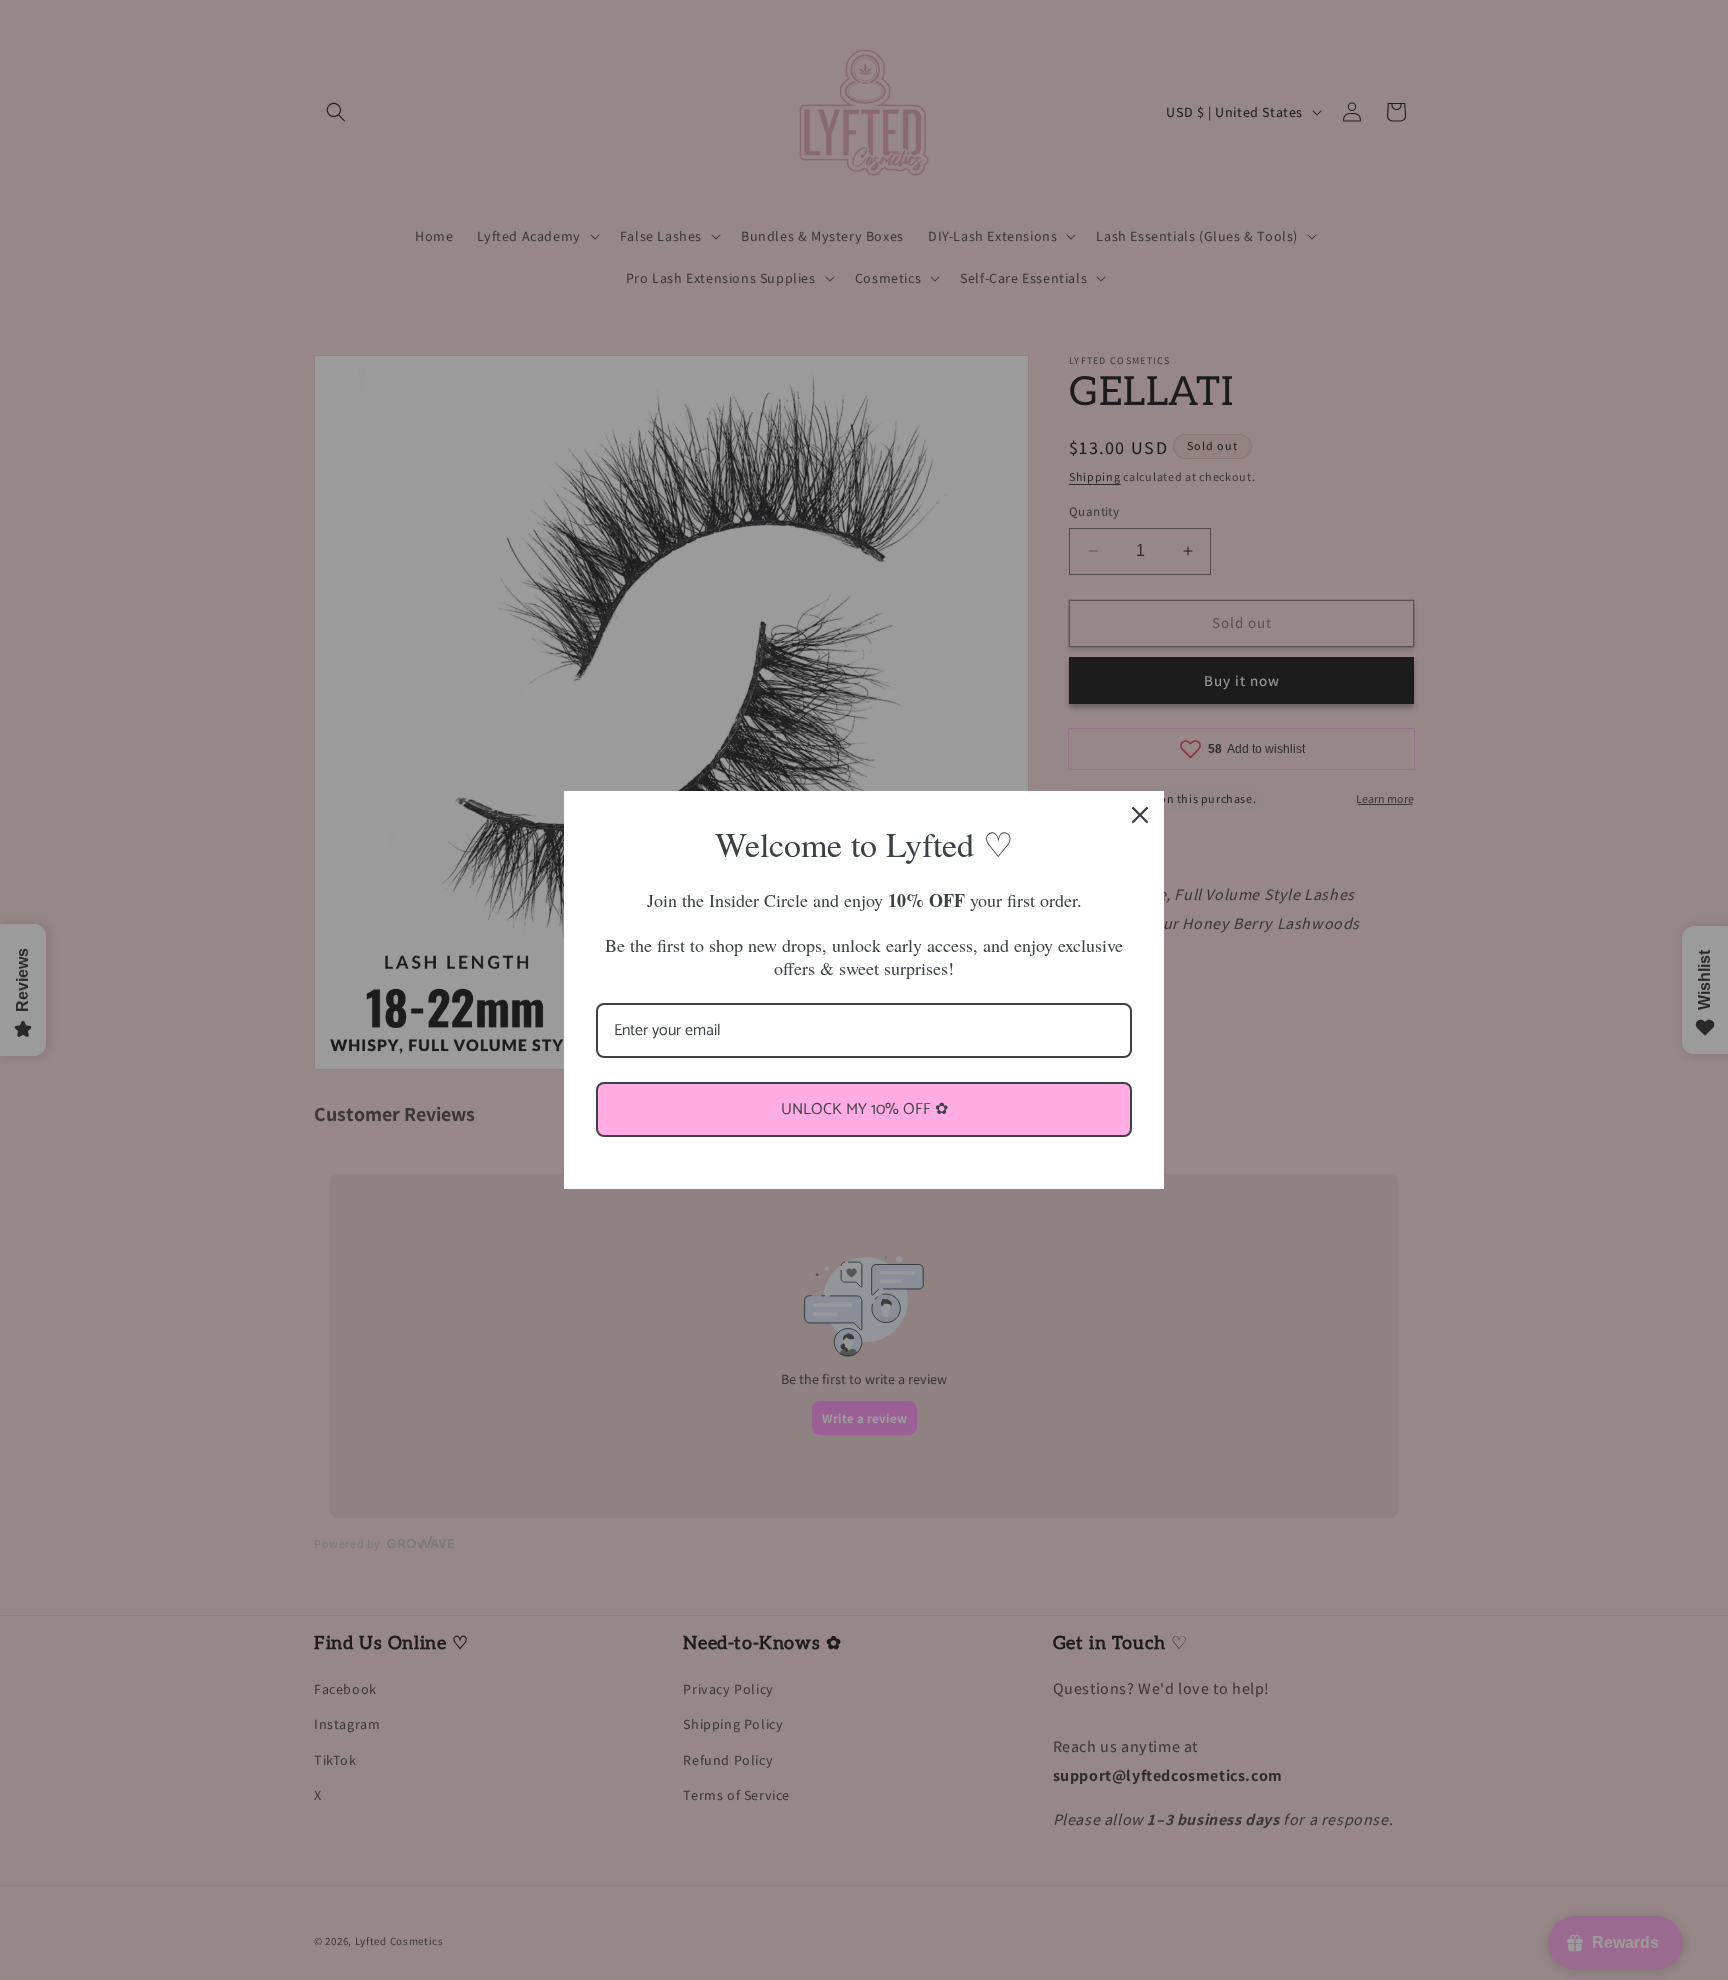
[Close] (1140, 815)
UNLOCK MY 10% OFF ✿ (864, 1109)
